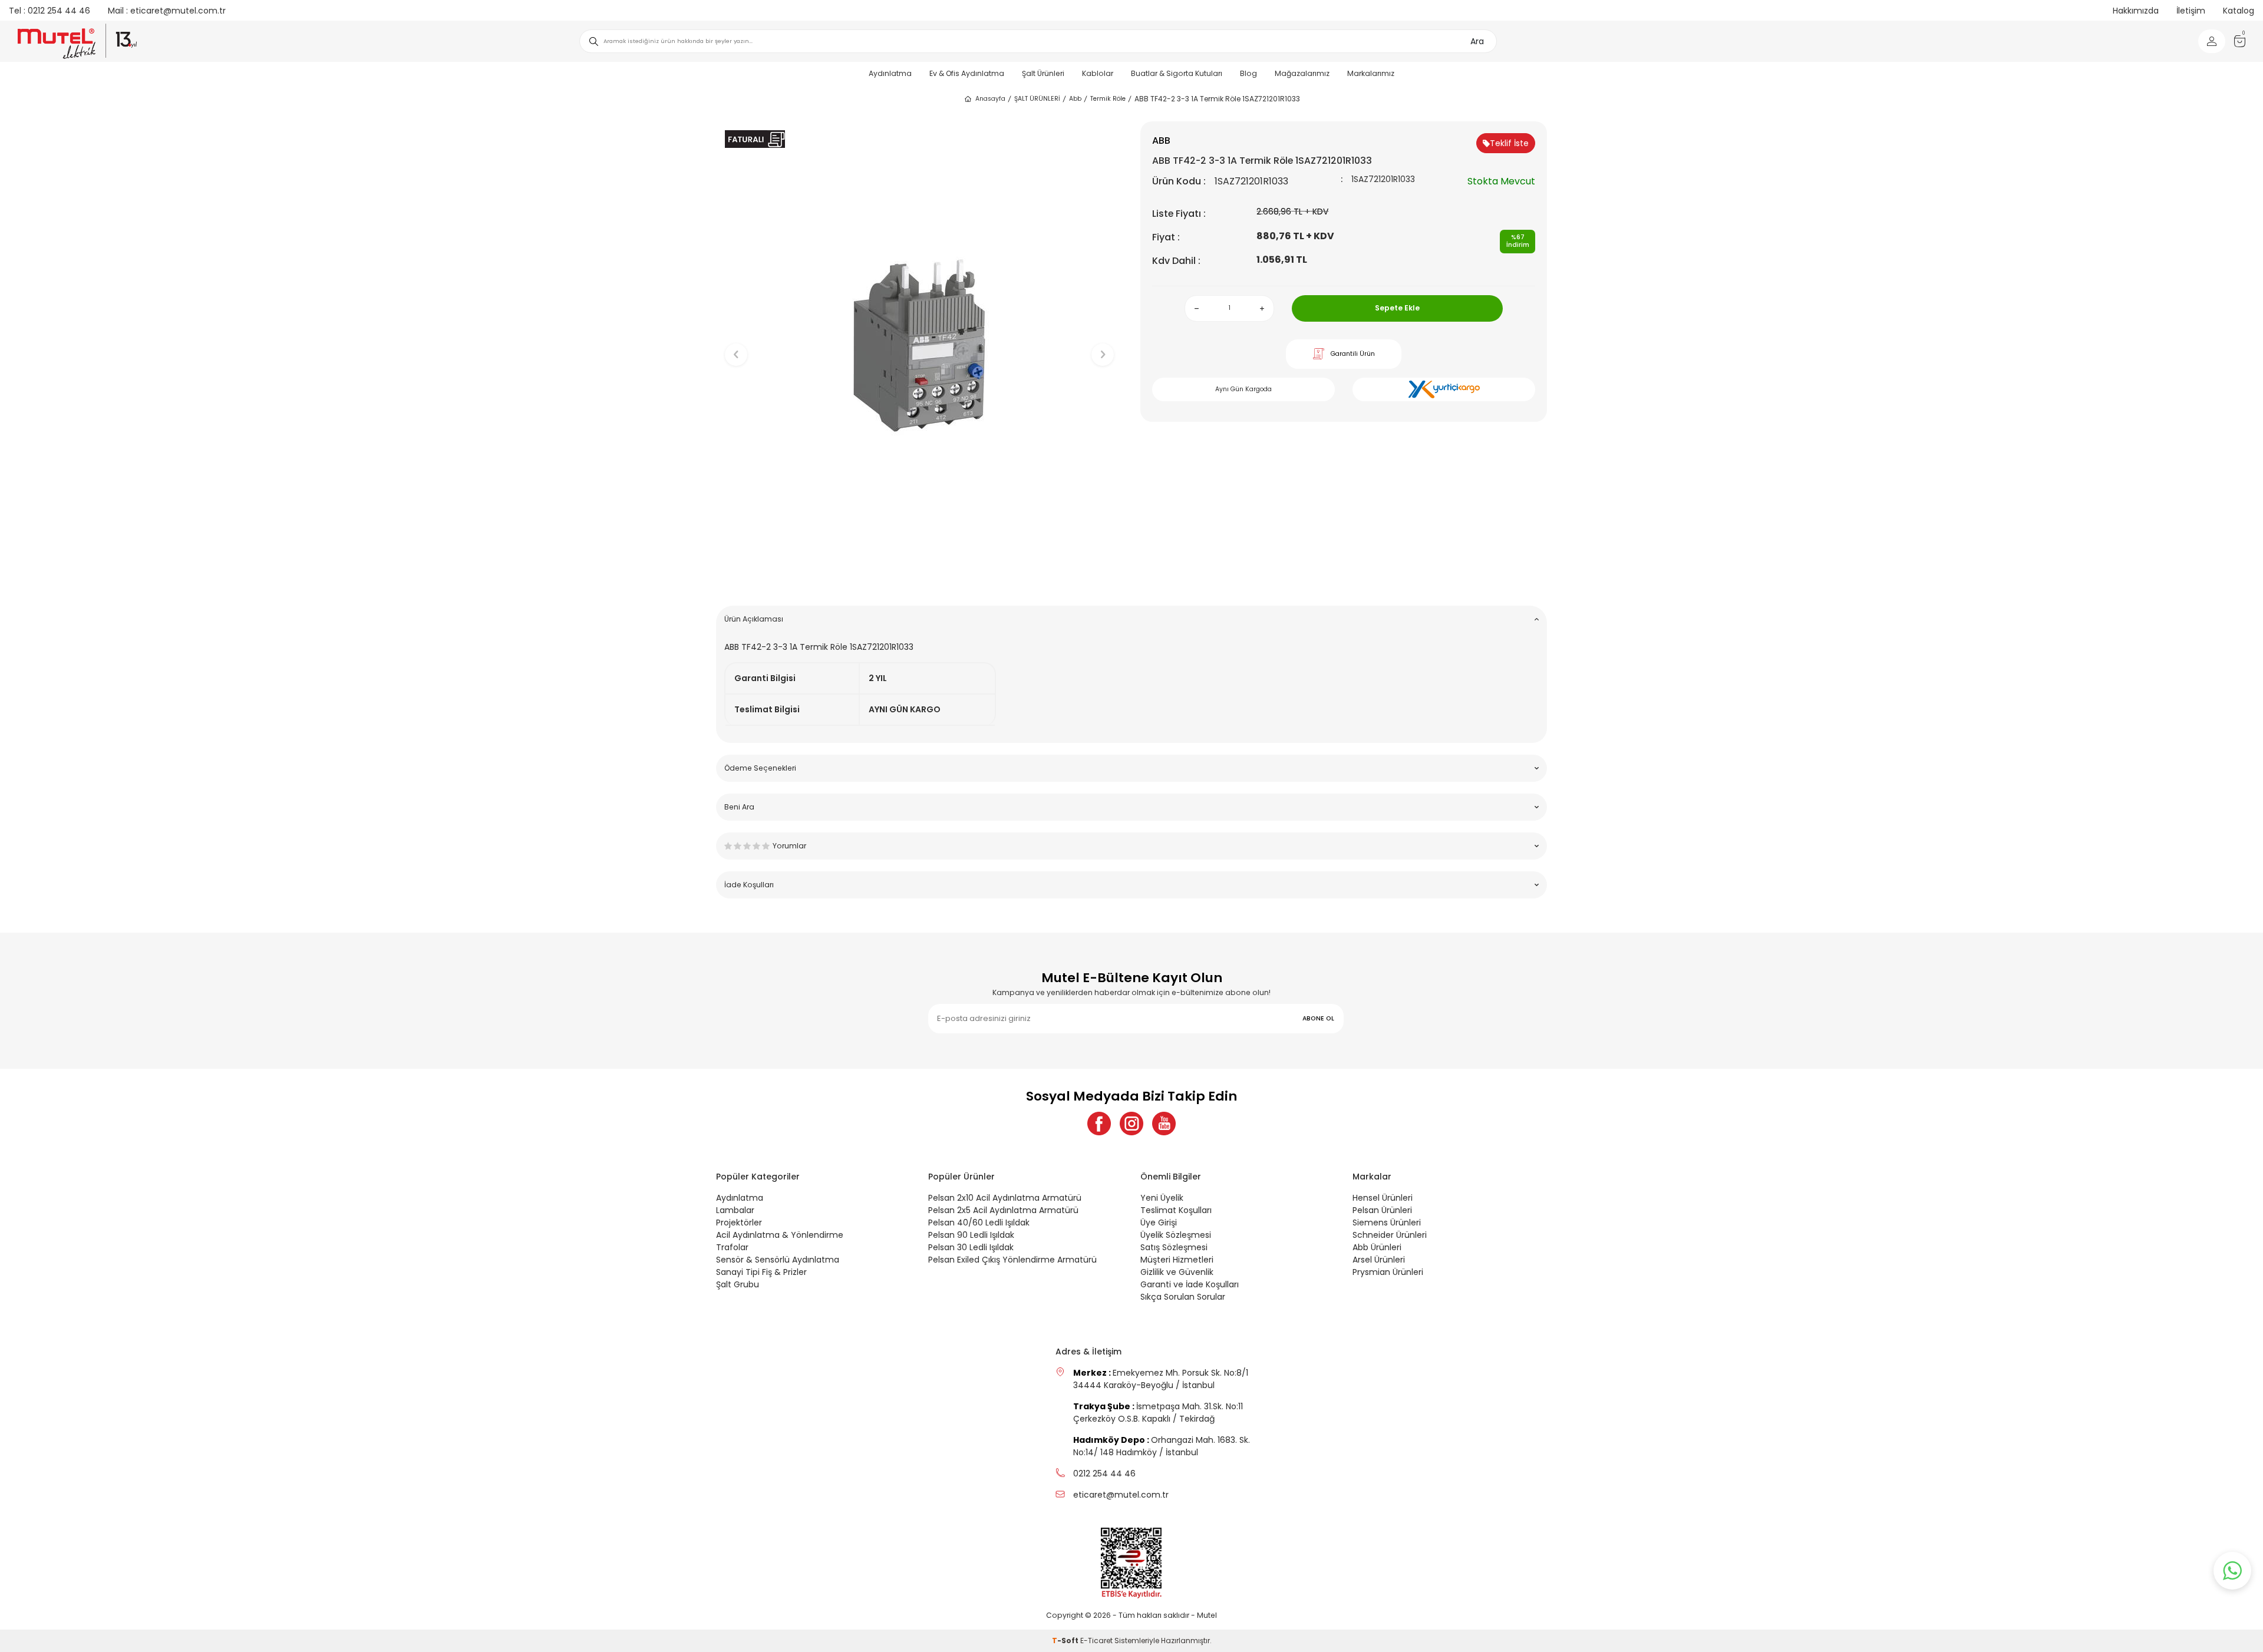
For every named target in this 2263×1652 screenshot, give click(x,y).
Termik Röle (1108, 99)
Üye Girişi (1159, 1223)
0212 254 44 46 (50, 11)
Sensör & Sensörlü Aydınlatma (778, 1260)
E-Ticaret (1096, 1641)
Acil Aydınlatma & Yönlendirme (780, 1235)
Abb (1075, 99)
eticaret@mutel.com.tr (167, 11)
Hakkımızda (2136, 11)
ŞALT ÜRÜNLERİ (1037, 99)
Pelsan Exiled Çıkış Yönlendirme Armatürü (1012, 1260)
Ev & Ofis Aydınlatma (967, 73)
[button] (920, 578)
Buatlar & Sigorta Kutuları (1177, 73)
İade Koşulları (749, 885)
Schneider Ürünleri (1390, 1235)
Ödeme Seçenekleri (760, 768)
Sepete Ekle (1397, 308)
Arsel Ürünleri (1379, 1260)
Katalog (2239, 11)
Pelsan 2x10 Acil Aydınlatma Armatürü (1005, 1198)
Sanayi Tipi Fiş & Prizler (761, 1272)
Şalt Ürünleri (1043, 73)
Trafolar (732, 1247)
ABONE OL (1318, 1018)
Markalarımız (1371, 73)
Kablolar (1098, 73)
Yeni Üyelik (1162, 1198)
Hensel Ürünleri (1383, 1198)
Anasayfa (990, 99)
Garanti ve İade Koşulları (1190, 1284)
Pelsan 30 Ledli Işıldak (971, 1247)
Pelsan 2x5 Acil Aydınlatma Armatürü (1003, 1210)
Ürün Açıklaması (754, 619)
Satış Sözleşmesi (1174, 1247)
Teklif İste (1509, 143)
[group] (919, 345)
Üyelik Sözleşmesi (1176, 1235)
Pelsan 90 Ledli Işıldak (971, 1235)
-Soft (1066, 1641)
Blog (1248, 73)
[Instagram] (1131, 1124)
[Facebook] (1099, 1124)
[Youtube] (1164, 1124)
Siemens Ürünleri (1387, 1223)
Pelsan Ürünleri (1382, 1210)
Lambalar (735, 1210)
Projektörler (739, 1223)
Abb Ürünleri (1377, 1247)
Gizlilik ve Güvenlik (1177, 1272)
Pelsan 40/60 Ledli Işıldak (979, 1223)
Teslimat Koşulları (1176, 1210)
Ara (1477, 41)
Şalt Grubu (738, 1284)
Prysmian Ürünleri (1388, 1272)
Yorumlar (789, 846)
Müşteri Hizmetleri (1177, 1260)
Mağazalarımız (1302, 73)
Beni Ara (739, 807)
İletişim (2191, 11)
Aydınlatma (890, 73)
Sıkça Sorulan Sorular (1183, 1297)
